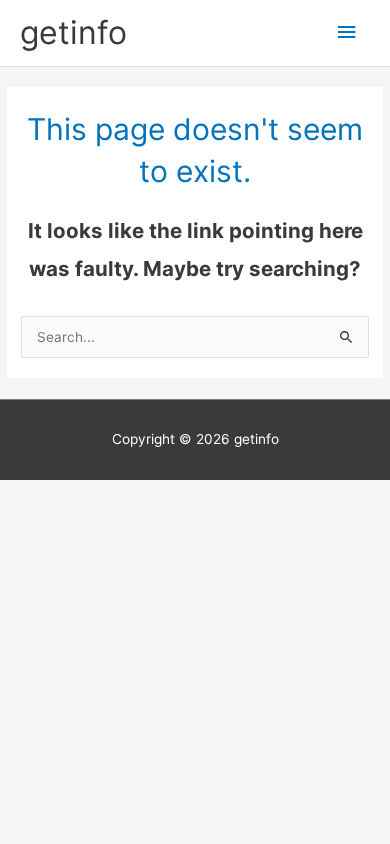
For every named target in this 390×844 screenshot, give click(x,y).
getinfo (73, 32)
